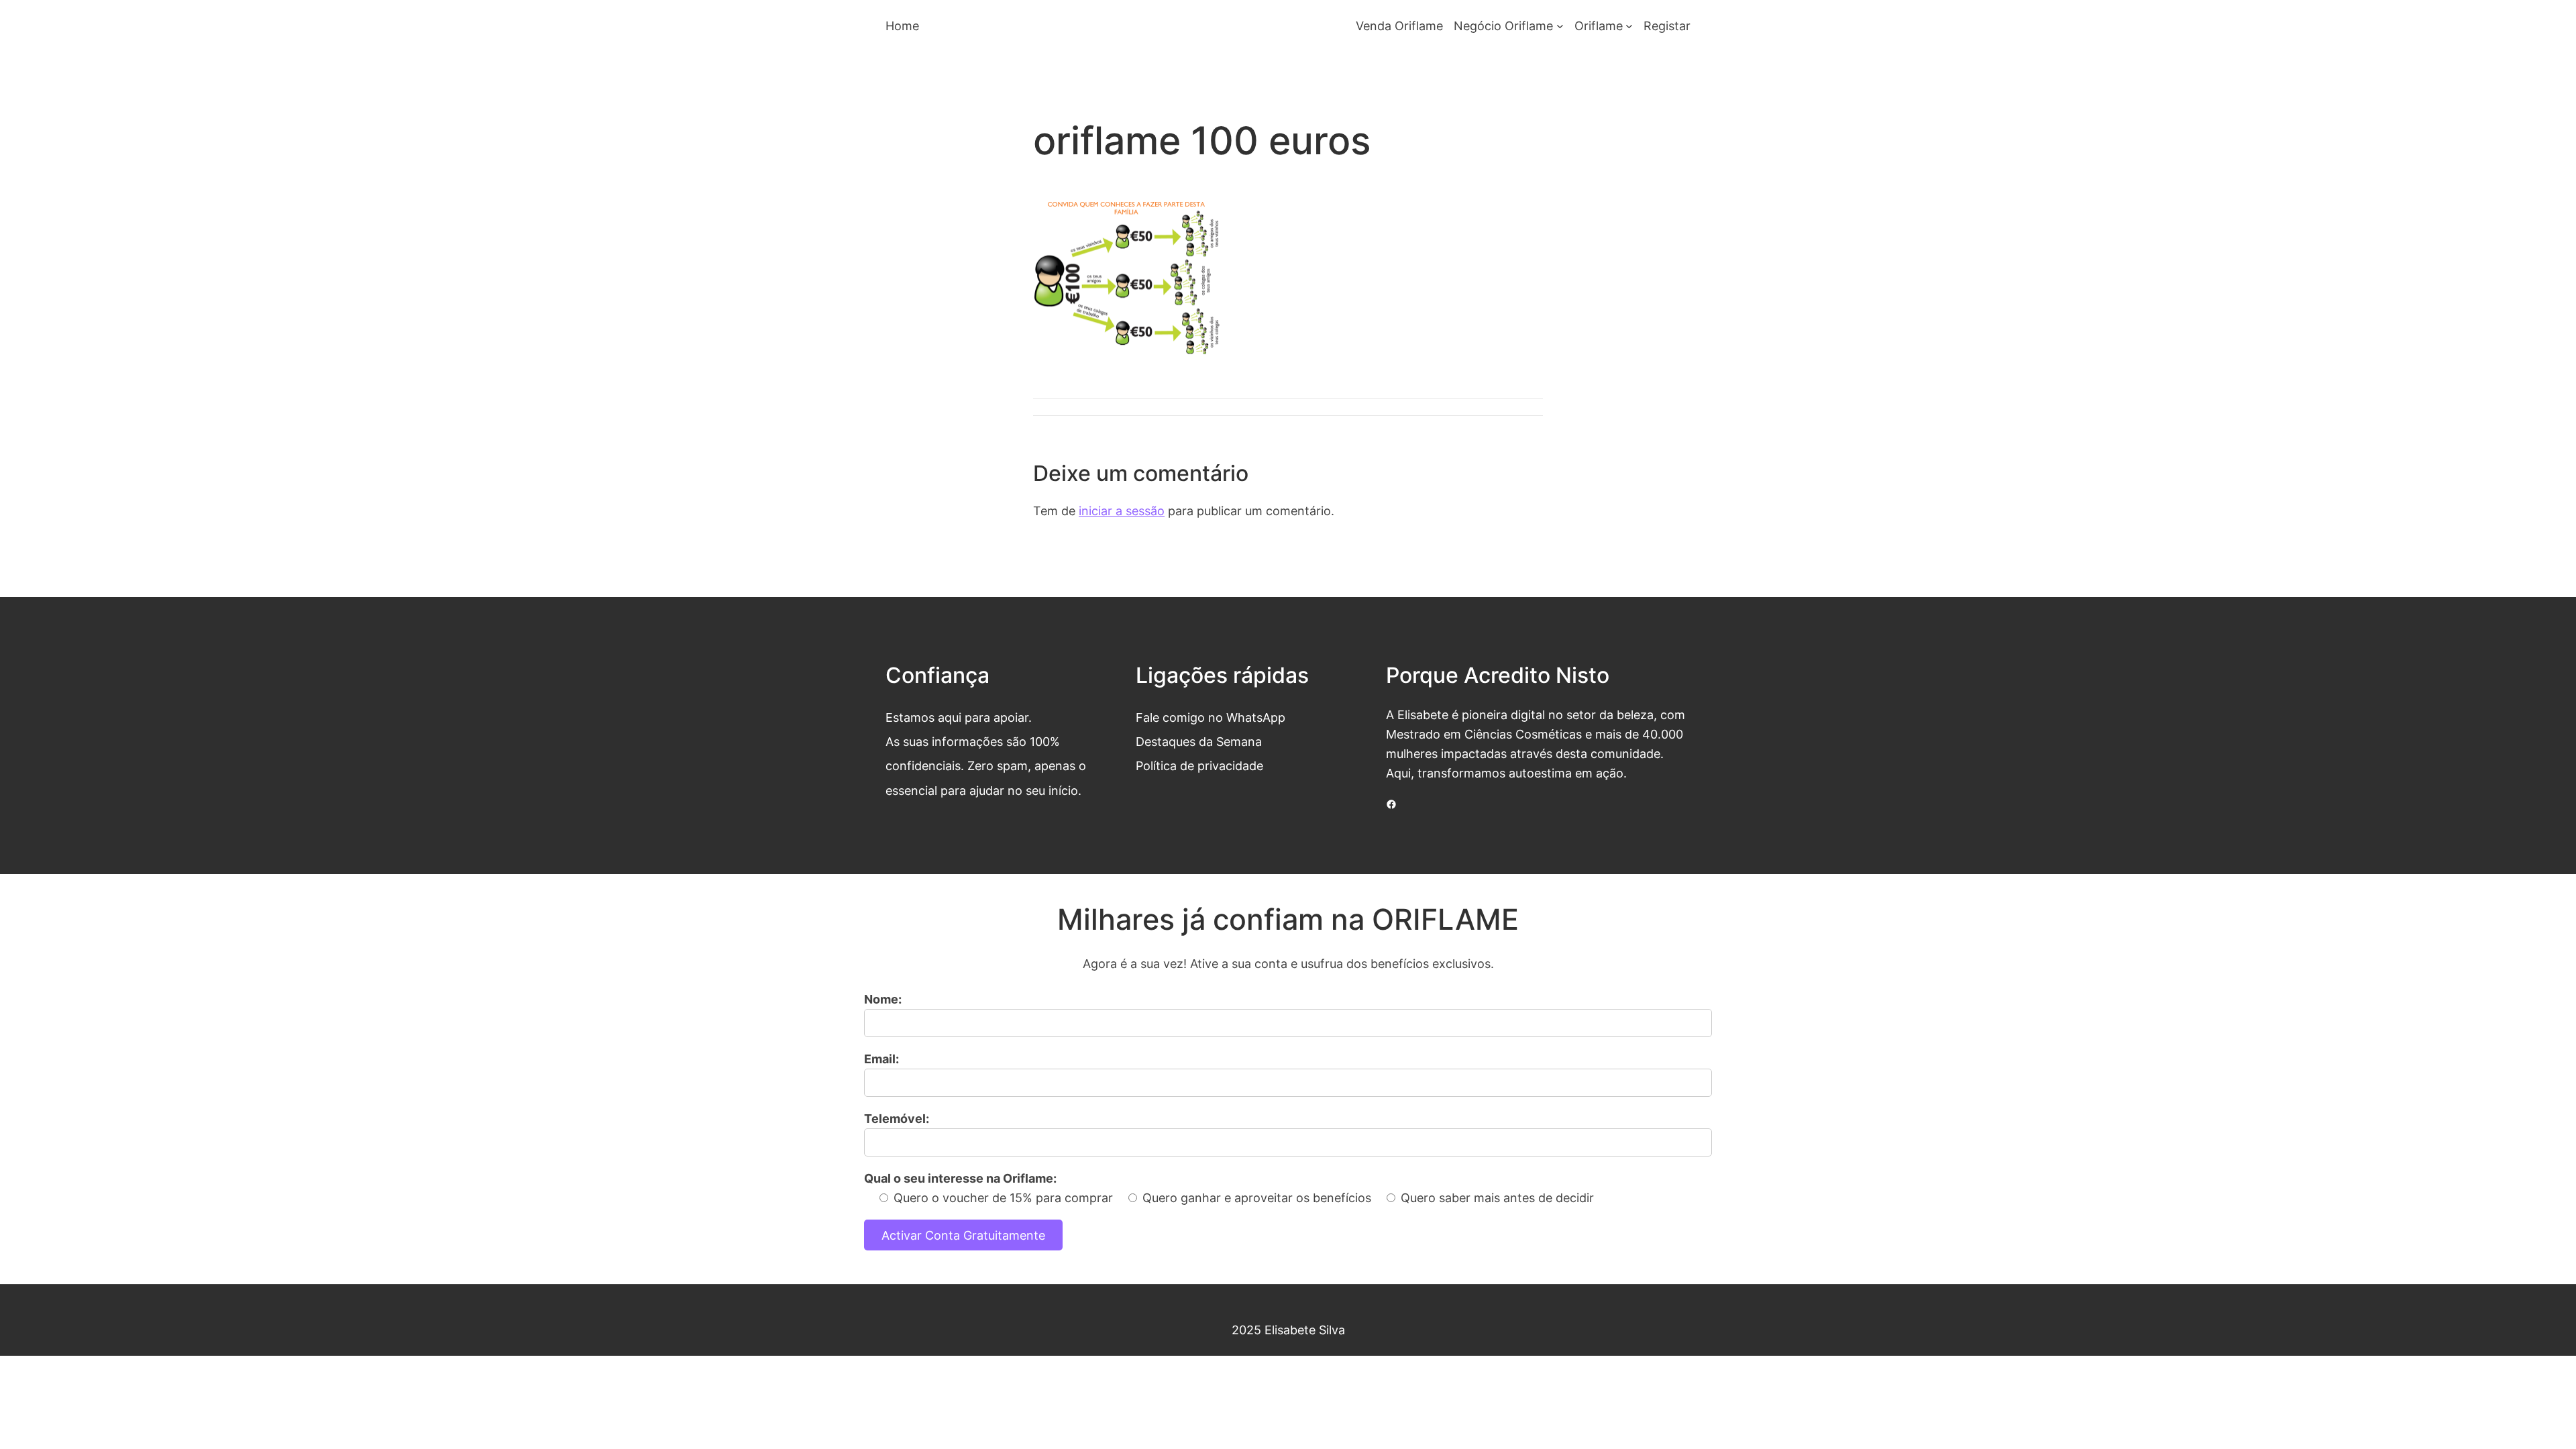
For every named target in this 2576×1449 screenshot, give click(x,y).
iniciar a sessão (1122, 511)
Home (902, 25)
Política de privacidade (1199, 765)
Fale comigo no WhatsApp (1211, 717)
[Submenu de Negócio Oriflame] (1560, 26)
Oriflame (1599, 25)
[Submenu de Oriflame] (1629, 26)
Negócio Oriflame (1503, 25)
